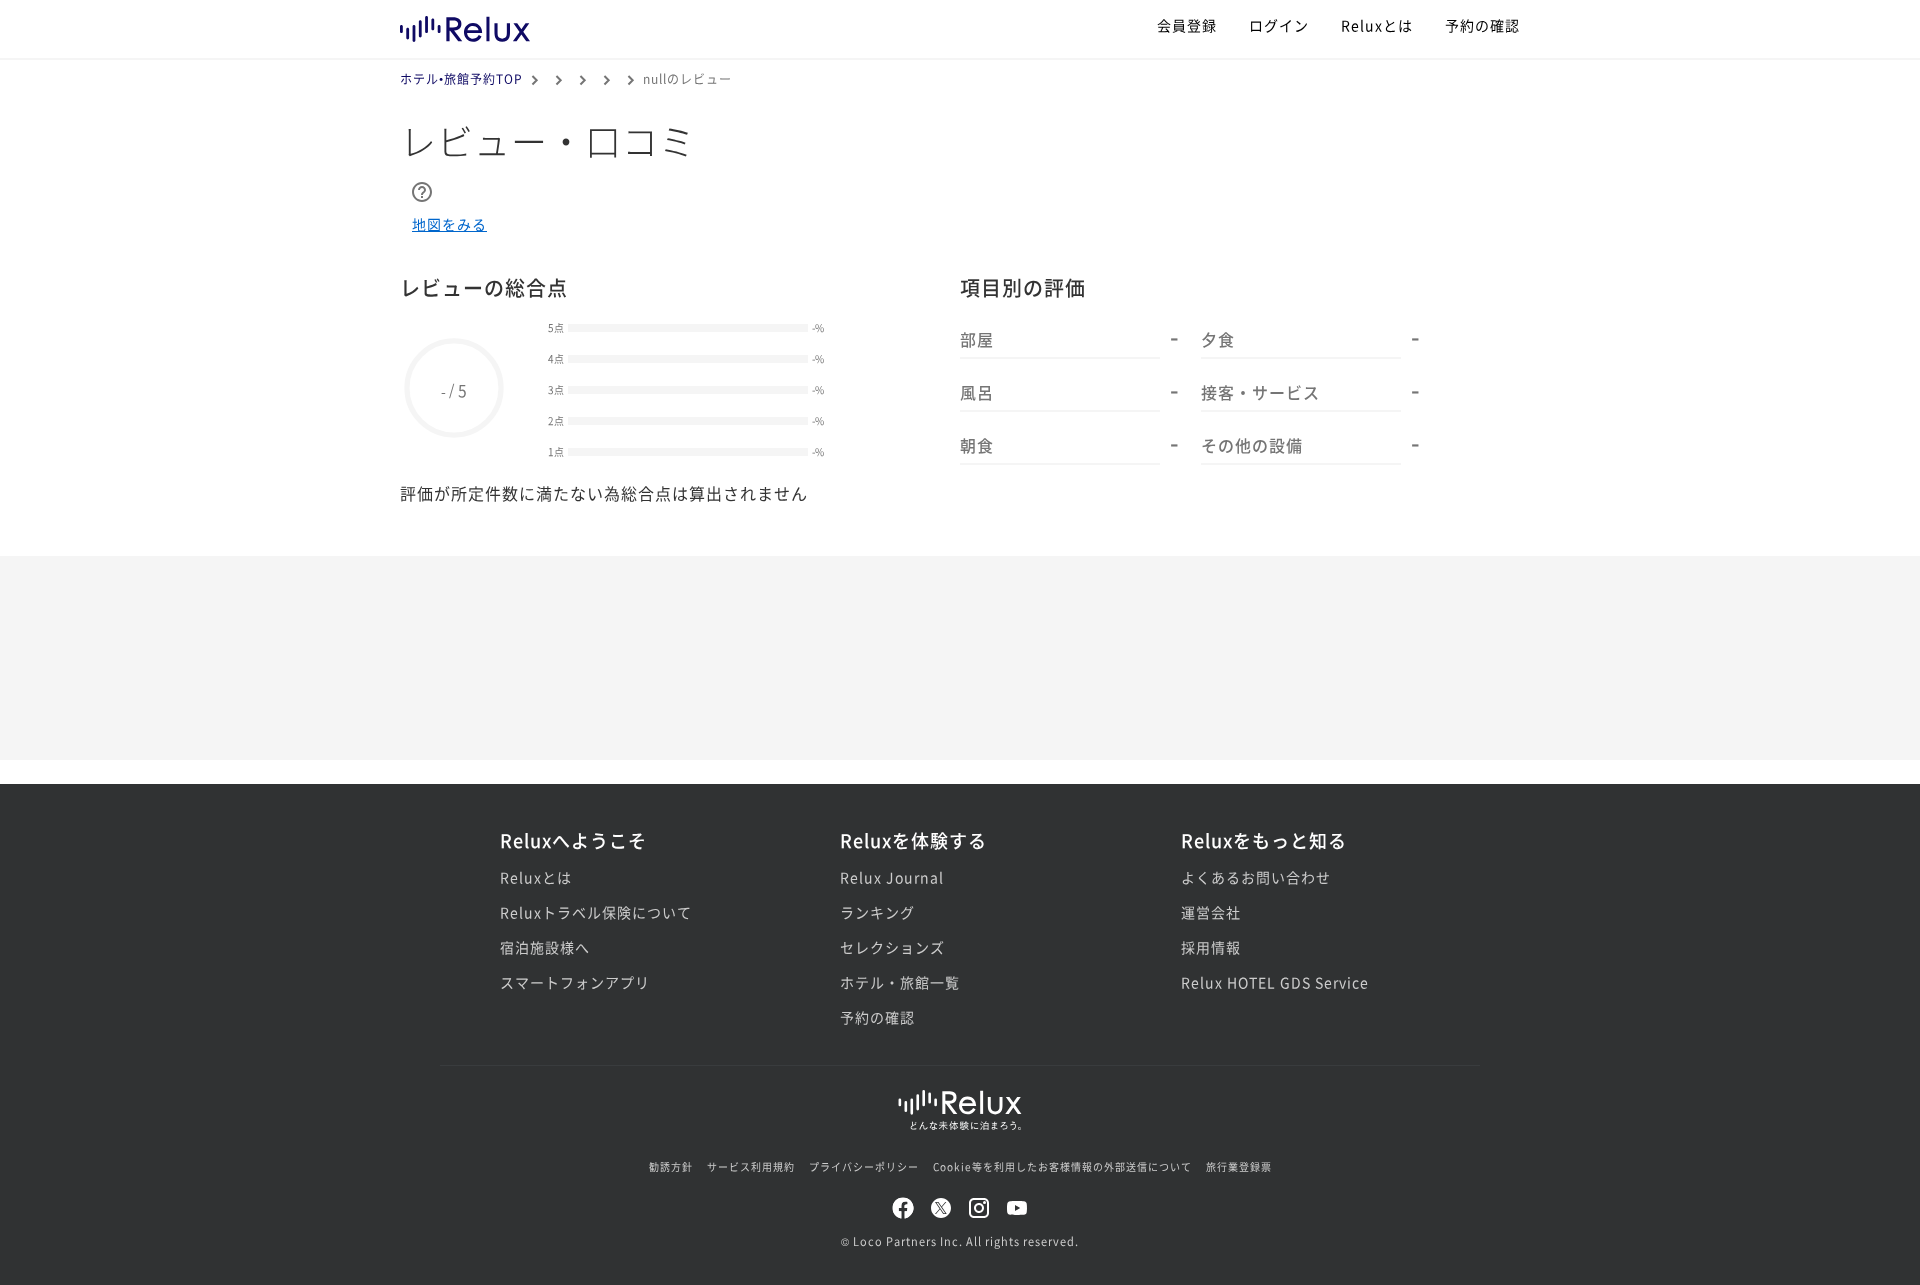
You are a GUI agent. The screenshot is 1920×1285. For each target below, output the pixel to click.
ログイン (1279, 25)
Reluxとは (1377, 25)
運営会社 (1211, 912)
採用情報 (1211, 947)
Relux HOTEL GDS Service (1275, 982)
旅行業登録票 (1239, 1166)
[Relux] (465, 24)
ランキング (877, 912)
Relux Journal (892, 877)
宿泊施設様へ (545, 947)
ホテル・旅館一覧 (900, 982)
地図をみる (449, 224)
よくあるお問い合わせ (1256, 877)
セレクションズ (892, 947)
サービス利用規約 (751, 1166)
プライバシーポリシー (864, 1166)
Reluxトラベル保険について (596, 912)
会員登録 (1187, 25)
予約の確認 (1482, 25)
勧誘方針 (671, 1166)
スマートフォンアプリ (575, 982)
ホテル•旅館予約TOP (461, 78)
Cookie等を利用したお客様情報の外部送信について (1062, 1166)
